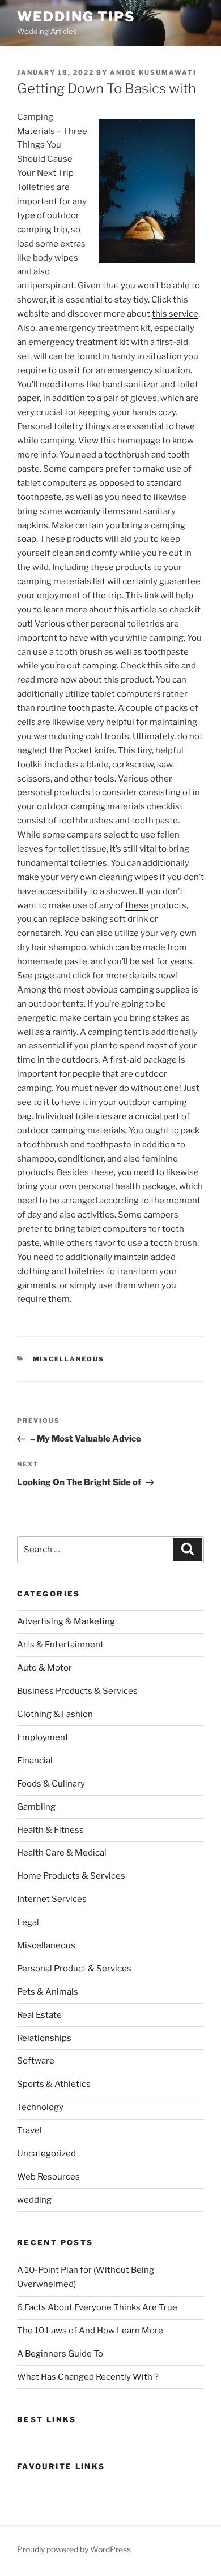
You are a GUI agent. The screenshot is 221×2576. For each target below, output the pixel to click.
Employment (43, 1737)
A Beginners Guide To (60, 2354)
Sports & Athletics (54, 2084)
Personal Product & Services (74, 1969)
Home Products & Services (71, 1876)
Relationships (44, 2038)
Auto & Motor (44, 1668)
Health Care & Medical (62, 1853)
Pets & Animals (48, 1992)
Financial (35, 1761)
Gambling (36, 1807)
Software (36, 2061)
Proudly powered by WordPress (74, 2549)
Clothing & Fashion (55, 1714)
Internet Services (52, 1899)
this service (175, 314)
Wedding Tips (76, 17)
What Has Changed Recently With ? (88, 2377)
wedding (34, 2200)
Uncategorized (46, 2154)
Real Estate (39, 2015)
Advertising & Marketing (66, 1621)
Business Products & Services (77, 1691)
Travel (29, 2130)
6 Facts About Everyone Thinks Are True (97, 2307)
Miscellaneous (69, 1359)
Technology (40, 2107)
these (137, 905)
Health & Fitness (50, 1830)
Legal (28, 1922)
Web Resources (48, 2177)
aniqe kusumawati (153, 72)
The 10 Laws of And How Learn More (90, 2331)
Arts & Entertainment (60, 1645)
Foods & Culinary (51, 1784)
